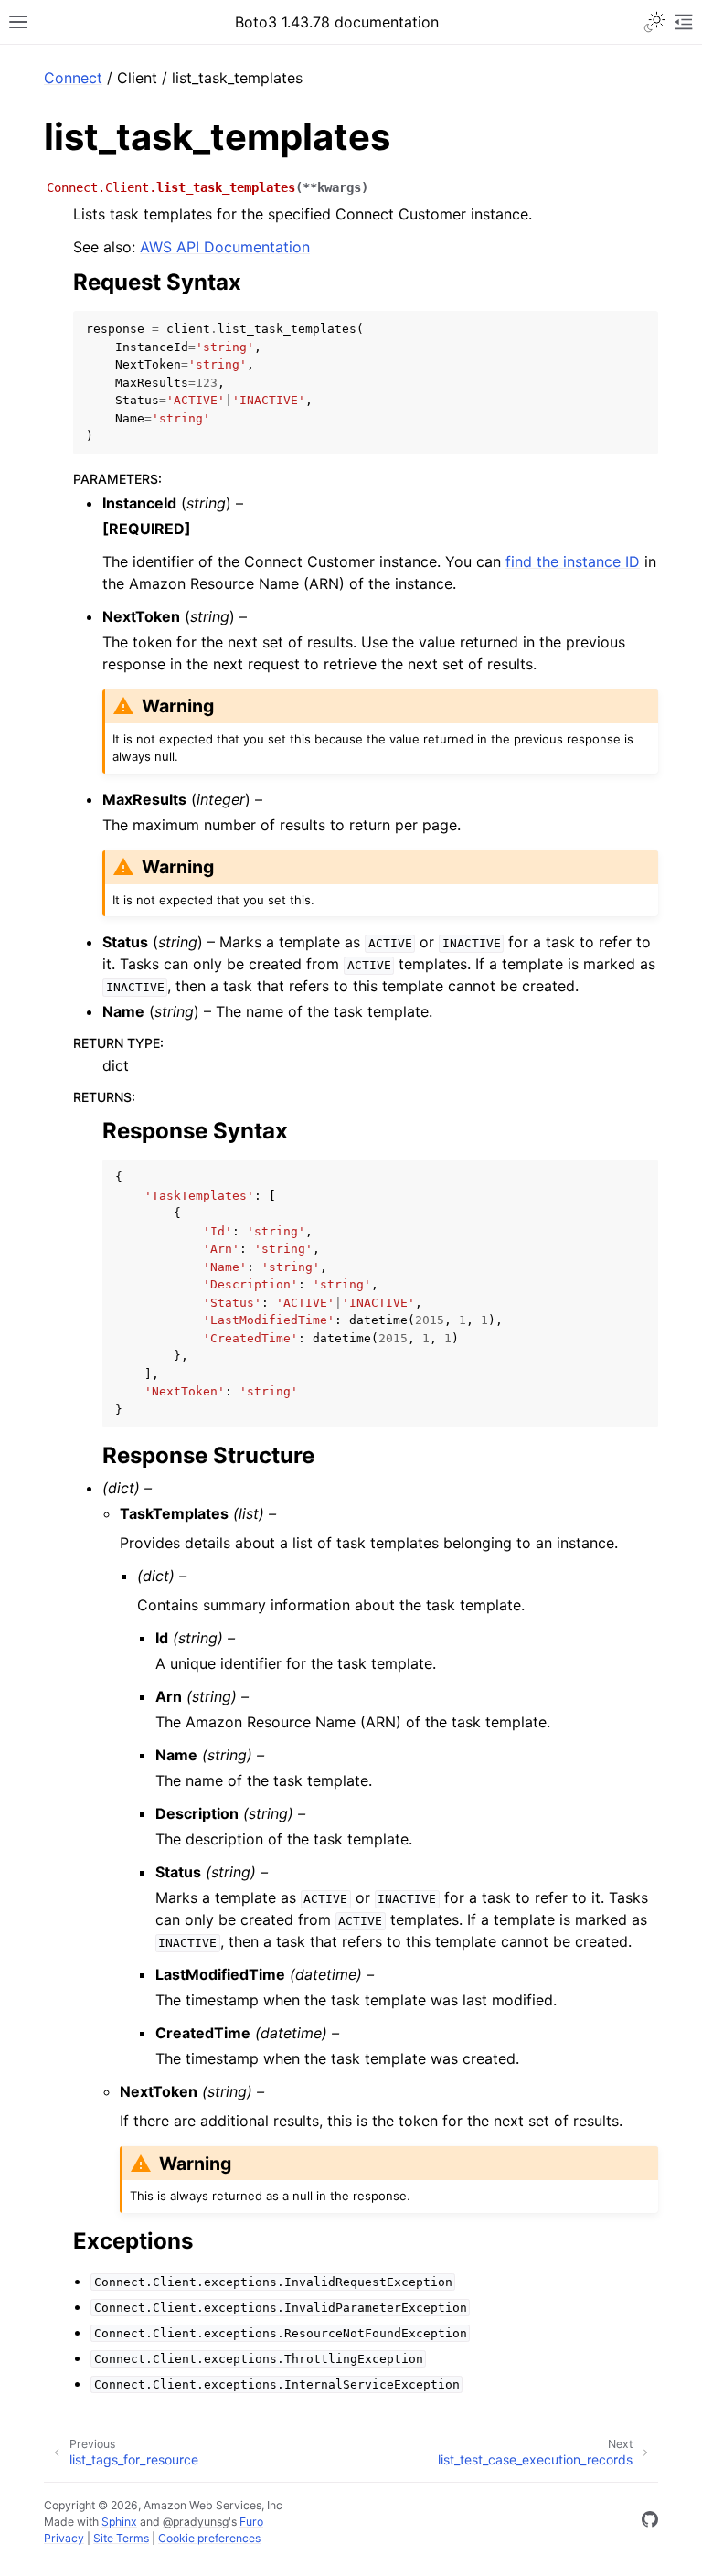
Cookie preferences (209, 2538)
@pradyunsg (196, 2522)
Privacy (64, 2538)
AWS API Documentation (225, 247)
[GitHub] (650, 2522)
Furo (251, 2522)
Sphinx (119, 2522)
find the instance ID (573, 561)
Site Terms (121, 2538)
